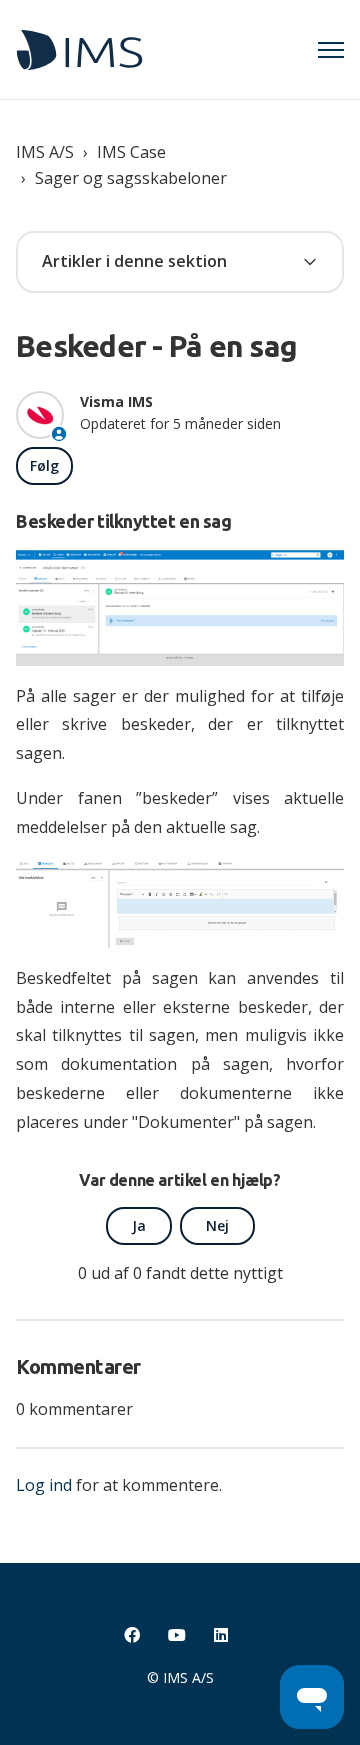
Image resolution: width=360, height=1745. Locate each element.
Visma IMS (116, 401)
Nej (217, 1225)
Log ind (44, 1485)
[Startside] (79, 50)
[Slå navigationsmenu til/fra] (331, 50)
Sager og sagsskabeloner (131, 178)
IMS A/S (45, 152)
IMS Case (131, 152)
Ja (139, 1225)
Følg (44, 465)
